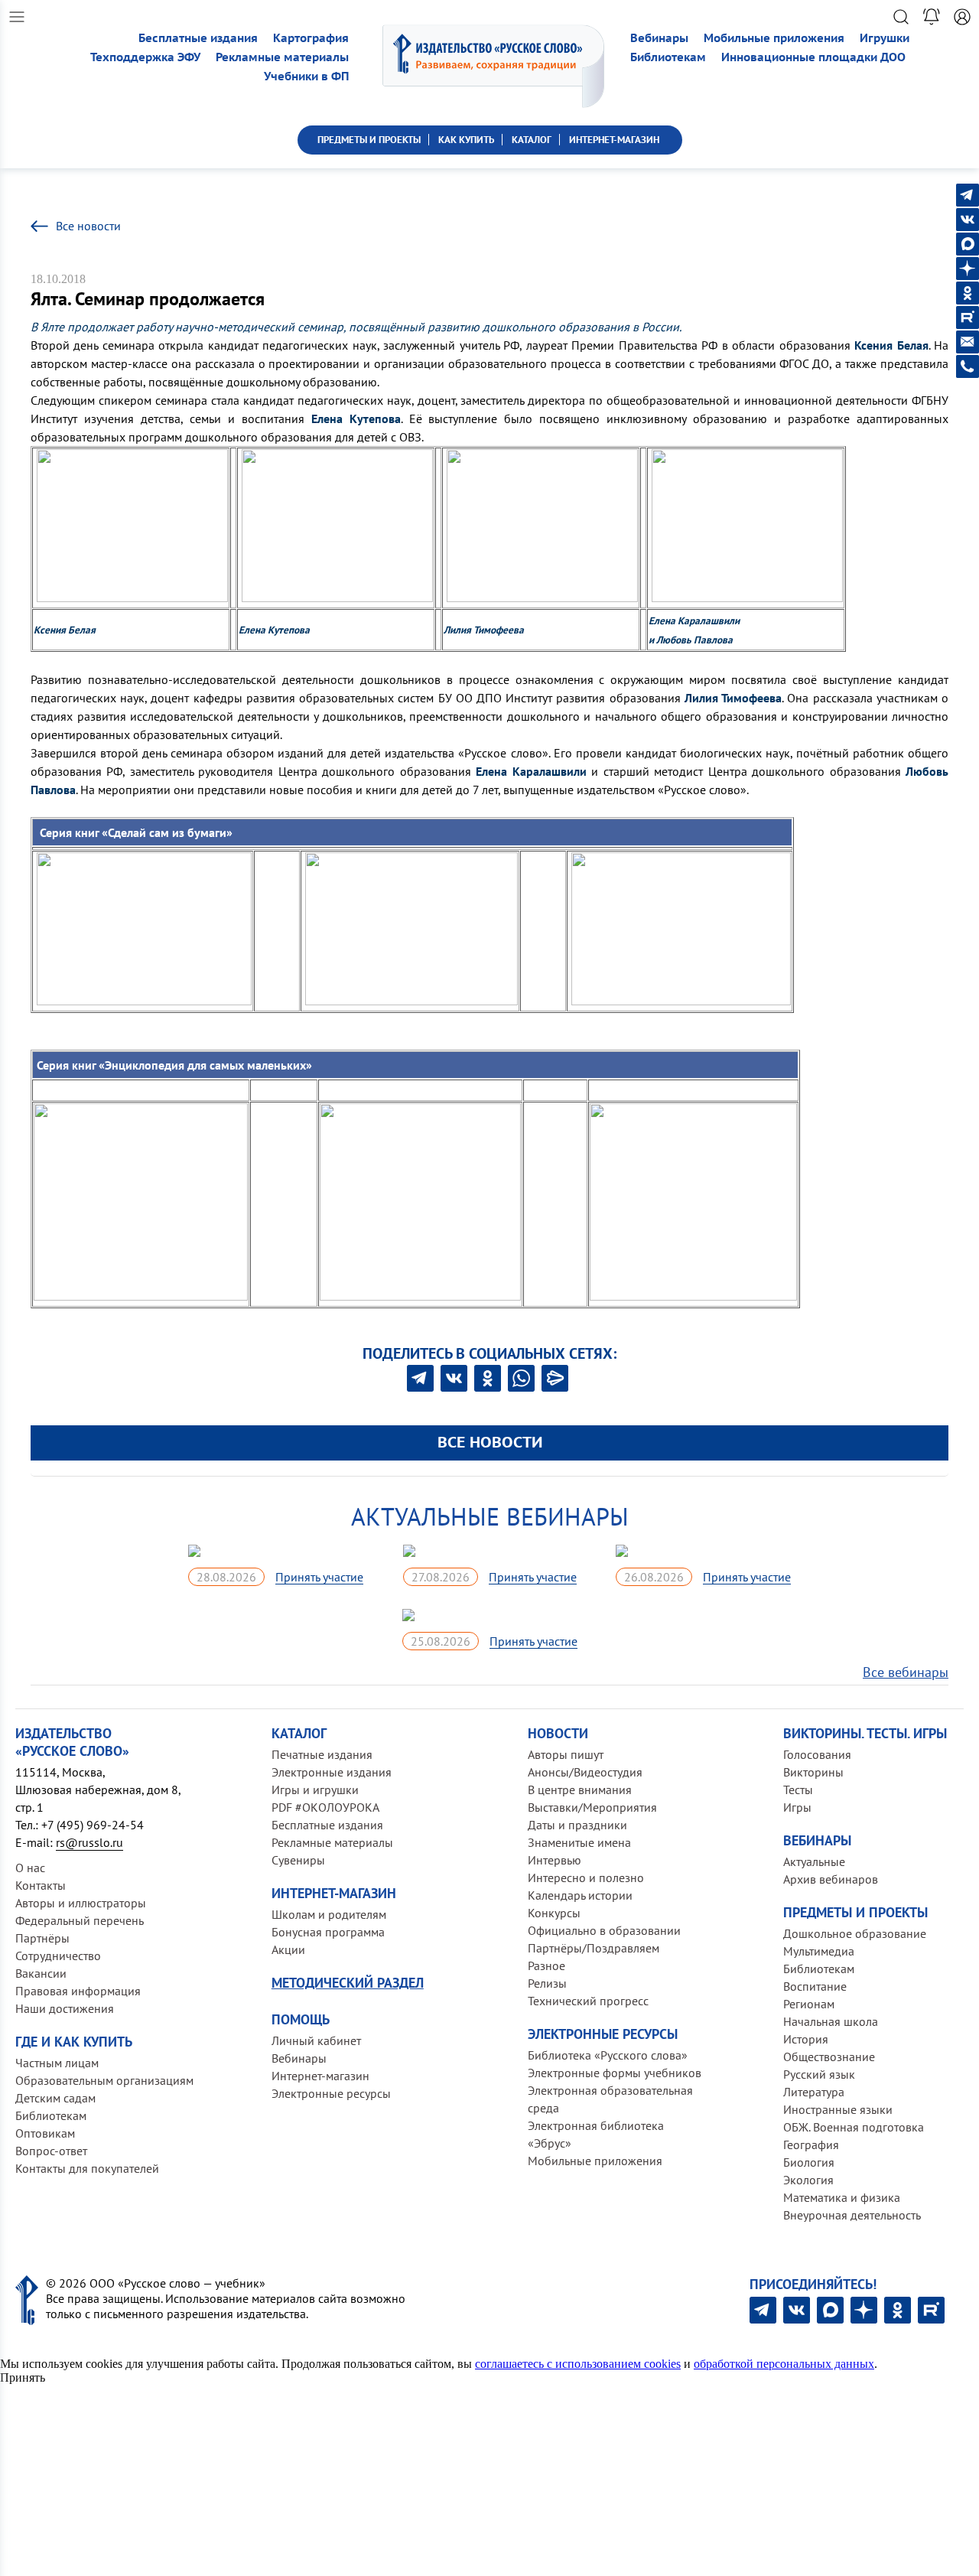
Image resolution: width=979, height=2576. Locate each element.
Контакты (41, 1885)
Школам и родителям (329, 1914)
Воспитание (815, 1986)
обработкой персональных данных (784, 2364)
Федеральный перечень (80, 1920)
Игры (797, 1807)
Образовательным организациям (104, 2080)
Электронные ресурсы (331, 2093)
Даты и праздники (577, 1825)
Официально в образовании (604, 1930)
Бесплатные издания (198, 38)
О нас (30, 1868)
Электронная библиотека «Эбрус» (596, 2134)
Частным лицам (57, 2063)
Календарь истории (580, 1895)
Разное (546, 1965)
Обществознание (829, 2057)
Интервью (555, 1860)
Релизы (547, 1983)
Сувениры (298, 1860)
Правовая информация (78, 1991)
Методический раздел (348, 1983)
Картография (311, 38)
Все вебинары (906, 1672)
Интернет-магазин (320, 2076)
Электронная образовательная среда (610, 2099)
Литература (814, 2092)
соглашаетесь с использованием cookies (578, 2364)
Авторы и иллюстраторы (81, 1903)
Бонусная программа (328, 1932)
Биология (809, 2162)
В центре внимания (580, 1790)
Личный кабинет (316, 2040)
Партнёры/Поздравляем (594, 1948)
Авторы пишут (566, 1754)
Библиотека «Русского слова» (608, 2055)
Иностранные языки (838, 2109)
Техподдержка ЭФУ (145, 57)
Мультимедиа (819, 1951)
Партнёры (42, 1938)
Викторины (813, 1772)
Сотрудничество (58, 1956)
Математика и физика (842, 2197)
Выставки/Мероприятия (592, 1807)
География (811, 2144)
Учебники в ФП (306, 76)
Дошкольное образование (855, 1933)
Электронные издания (332, 1772)
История (806, 2039)
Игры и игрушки (315, 1790)
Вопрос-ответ (51, 2151)
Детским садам (55, 2098)
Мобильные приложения (774, 38)
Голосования (817, 1754)
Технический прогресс (588, 2001)
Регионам (809, 2004)
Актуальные (814, 1861)
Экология (808, 2180)
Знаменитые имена (579, 1842)
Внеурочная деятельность (852, 2215)
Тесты (798, 1790)
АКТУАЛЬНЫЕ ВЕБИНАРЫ (490, 1516)
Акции (288, 1949)
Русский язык (819, 2074)
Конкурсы (554, 1913)
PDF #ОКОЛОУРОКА (325, 1807)
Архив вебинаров (831, 1879)
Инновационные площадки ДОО (813, 57)
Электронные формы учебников (615, 2073)
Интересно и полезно (586, 1877)
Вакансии (41, 1973)
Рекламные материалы (282, 57)
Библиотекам (668, 57)
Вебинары (659, 38)
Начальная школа (831, 2021)
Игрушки (885, 38)
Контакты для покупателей (87, 2168)
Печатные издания (322, 1754)
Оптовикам (45, 2133)
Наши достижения (65, 2008)
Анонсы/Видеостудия (585, 1772)
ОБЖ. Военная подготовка (854, 2127)
